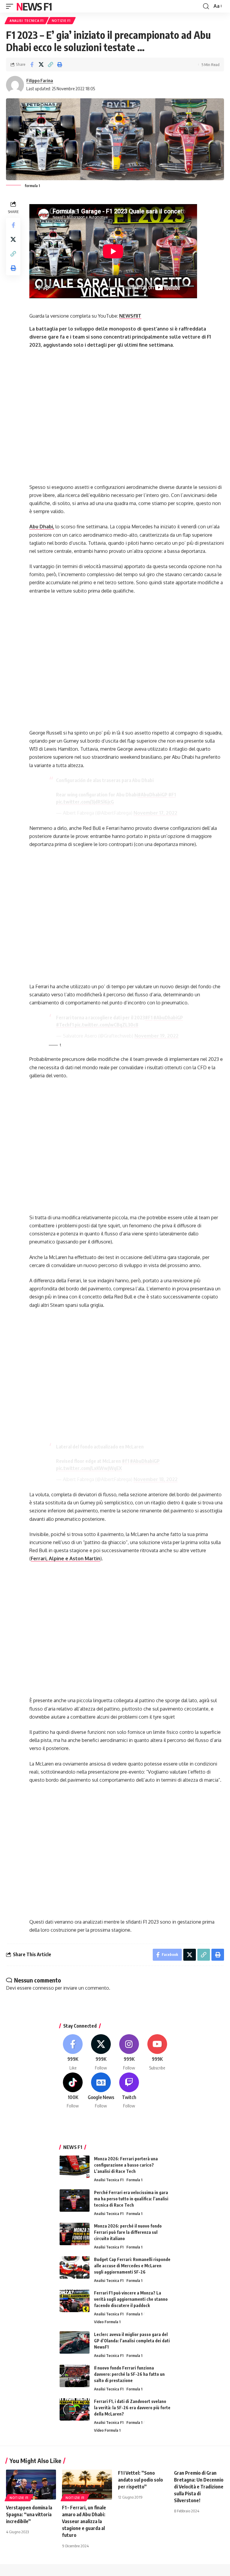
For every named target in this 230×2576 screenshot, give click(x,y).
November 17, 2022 (155, 813)
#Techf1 (65, 1025)
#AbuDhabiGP (153, 795)
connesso (43, 1988)
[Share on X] (41, 65)
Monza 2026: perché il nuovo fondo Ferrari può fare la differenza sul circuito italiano (128, 2232)
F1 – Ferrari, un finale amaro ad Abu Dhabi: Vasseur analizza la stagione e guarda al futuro (84, 2521)
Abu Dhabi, (42, 527)
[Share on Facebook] (32, 65)
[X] (101, 2053)
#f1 (125, 1461)
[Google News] (101, 2091)
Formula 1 (134, 2180)
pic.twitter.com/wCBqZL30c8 (106, 1025)
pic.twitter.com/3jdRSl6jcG (85, 802)
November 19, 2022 (156, 1036)
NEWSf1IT (130, 316)
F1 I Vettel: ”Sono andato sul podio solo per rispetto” (140, 2480)
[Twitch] (129, 2091)
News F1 (34, 6)
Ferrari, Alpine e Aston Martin (66, 1558)
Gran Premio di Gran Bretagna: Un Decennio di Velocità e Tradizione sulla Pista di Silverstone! (199, 2487)
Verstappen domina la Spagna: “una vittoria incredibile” (29, 2514)
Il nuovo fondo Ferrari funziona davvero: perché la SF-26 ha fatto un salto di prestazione (129, 2374)
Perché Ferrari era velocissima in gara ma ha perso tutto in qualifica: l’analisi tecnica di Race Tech (131, 2199)
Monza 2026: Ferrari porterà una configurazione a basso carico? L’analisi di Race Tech (126, 2165)
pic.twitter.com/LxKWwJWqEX (89, 1468)
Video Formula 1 (107, 2322)
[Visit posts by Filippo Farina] (15, 85)
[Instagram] (129, 2053)
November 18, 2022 (156, 1479)
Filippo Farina (40, 80)
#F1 (172, 795)
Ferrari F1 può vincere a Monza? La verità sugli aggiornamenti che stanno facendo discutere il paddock (131, 2299)
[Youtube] (157, 2053)
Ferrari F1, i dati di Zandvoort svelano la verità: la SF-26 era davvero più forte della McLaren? (132, 2408)
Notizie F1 (61, 21)
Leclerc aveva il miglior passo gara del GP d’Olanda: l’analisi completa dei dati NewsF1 (132, 2341)
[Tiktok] (73, 2091)
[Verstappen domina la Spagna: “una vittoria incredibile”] (31, 2485)
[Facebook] (73, 2053)
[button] (11, 6)
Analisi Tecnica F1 (27, 21)
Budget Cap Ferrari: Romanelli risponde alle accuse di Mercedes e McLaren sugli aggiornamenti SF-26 (132, 2266)
